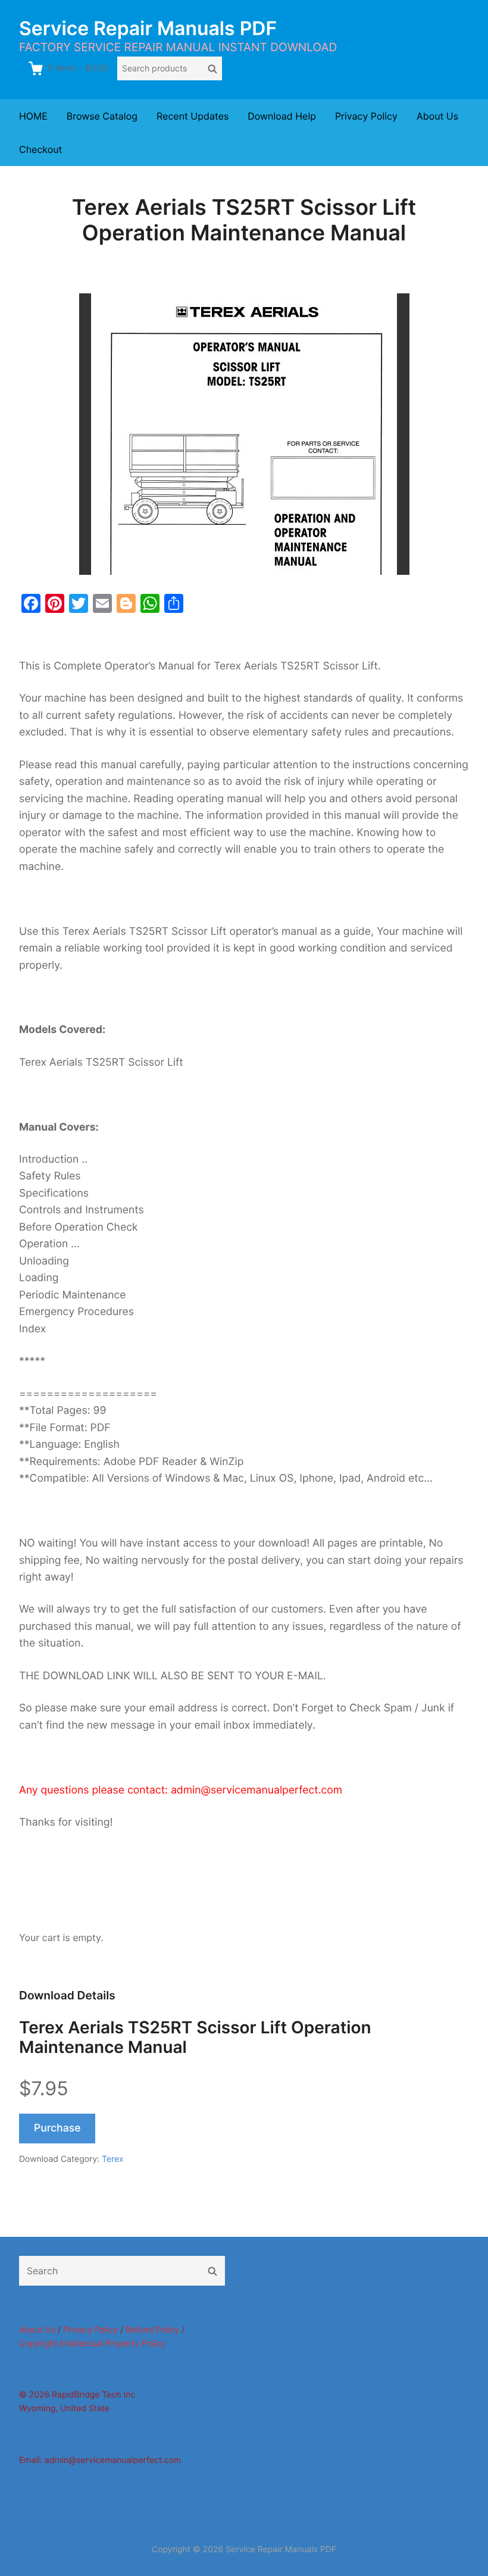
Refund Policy (152, 2330)
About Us (437, 116)
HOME (33, 116)
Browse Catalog (102, 116)
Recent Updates (193, 116)
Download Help (282, 116)
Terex (113, 2159)
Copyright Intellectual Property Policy (92, 2344)
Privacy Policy (366, 116)
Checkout (40, 149)
